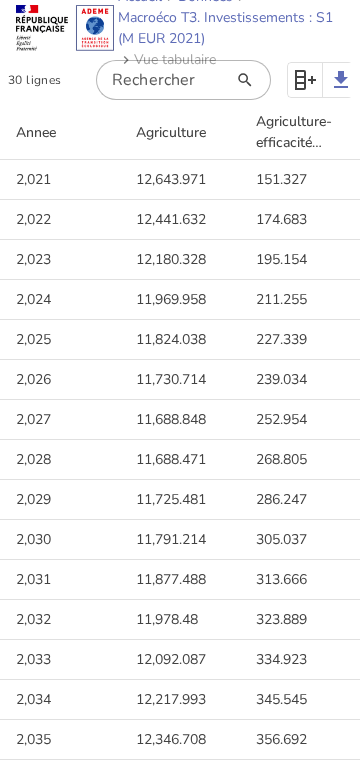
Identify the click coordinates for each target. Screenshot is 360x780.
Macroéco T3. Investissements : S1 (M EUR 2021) (225, 28)
